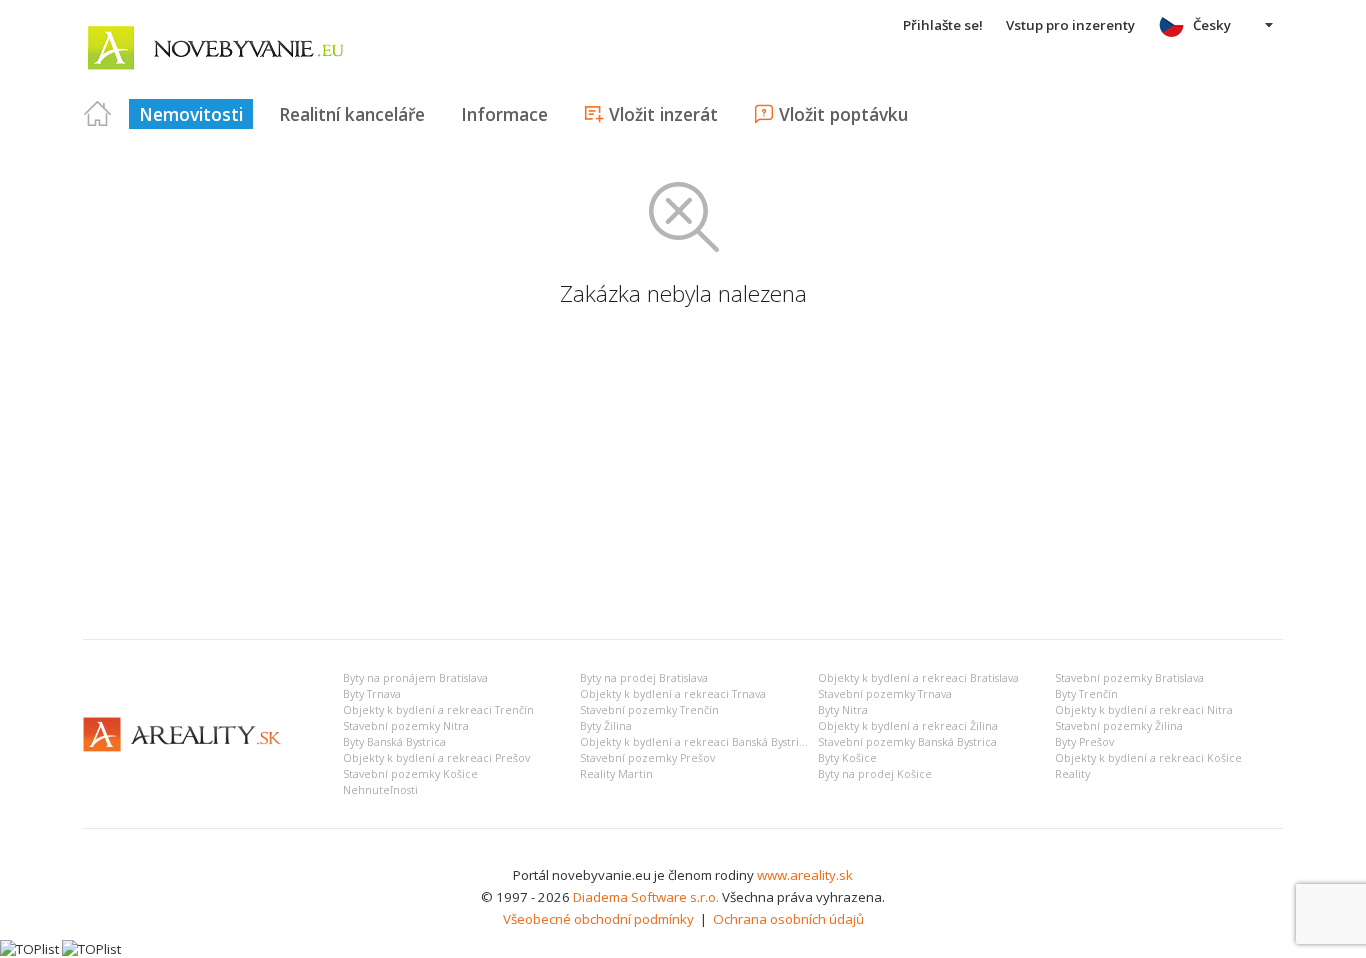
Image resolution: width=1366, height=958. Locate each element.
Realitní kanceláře (352, 114)
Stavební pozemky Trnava (885, 694)
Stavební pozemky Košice (410, 774)
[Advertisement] (683, 474)
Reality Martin (616, 774)
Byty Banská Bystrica (394, 742)
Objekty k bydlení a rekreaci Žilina (908, 726)
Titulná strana (98, 114)
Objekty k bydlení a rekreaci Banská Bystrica (695, 742)
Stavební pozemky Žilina (1119, 726)
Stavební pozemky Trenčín (649, 710)
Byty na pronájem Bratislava (415, 678)
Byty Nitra (843, 710)
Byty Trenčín (1086, 694)
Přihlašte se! (943, 25)
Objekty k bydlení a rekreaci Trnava (673, 694)
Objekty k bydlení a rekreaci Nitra (1144, 710)
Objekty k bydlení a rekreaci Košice (1148, 758)
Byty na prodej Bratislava (644, 678)
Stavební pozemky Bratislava (1129, 678)
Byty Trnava (372, 694)
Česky (1212, 25)
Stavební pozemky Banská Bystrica (907, 742)
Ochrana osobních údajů (788, 919)
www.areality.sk (805, 875)
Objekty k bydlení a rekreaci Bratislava (918, 678)
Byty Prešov (1084, 742)
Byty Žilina (606, 726)
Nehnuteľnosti (380, 790)
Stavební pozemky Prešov (647, 758)
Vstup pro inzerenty (1070, 25)
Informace (504, 114)
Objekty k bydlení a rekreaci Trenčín (438, 710)
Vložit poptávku (843, 114)
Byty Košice (847, 758)
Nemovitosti (191, 114)
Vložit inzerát (663, 114)
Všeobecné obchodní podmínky (598, 919)
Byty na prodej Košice (875, 774)
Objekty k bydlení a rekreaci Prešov (436, 758)
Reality (1072, 774)
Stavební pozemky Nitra (406, 726)
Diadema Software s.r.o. (646, 897)
